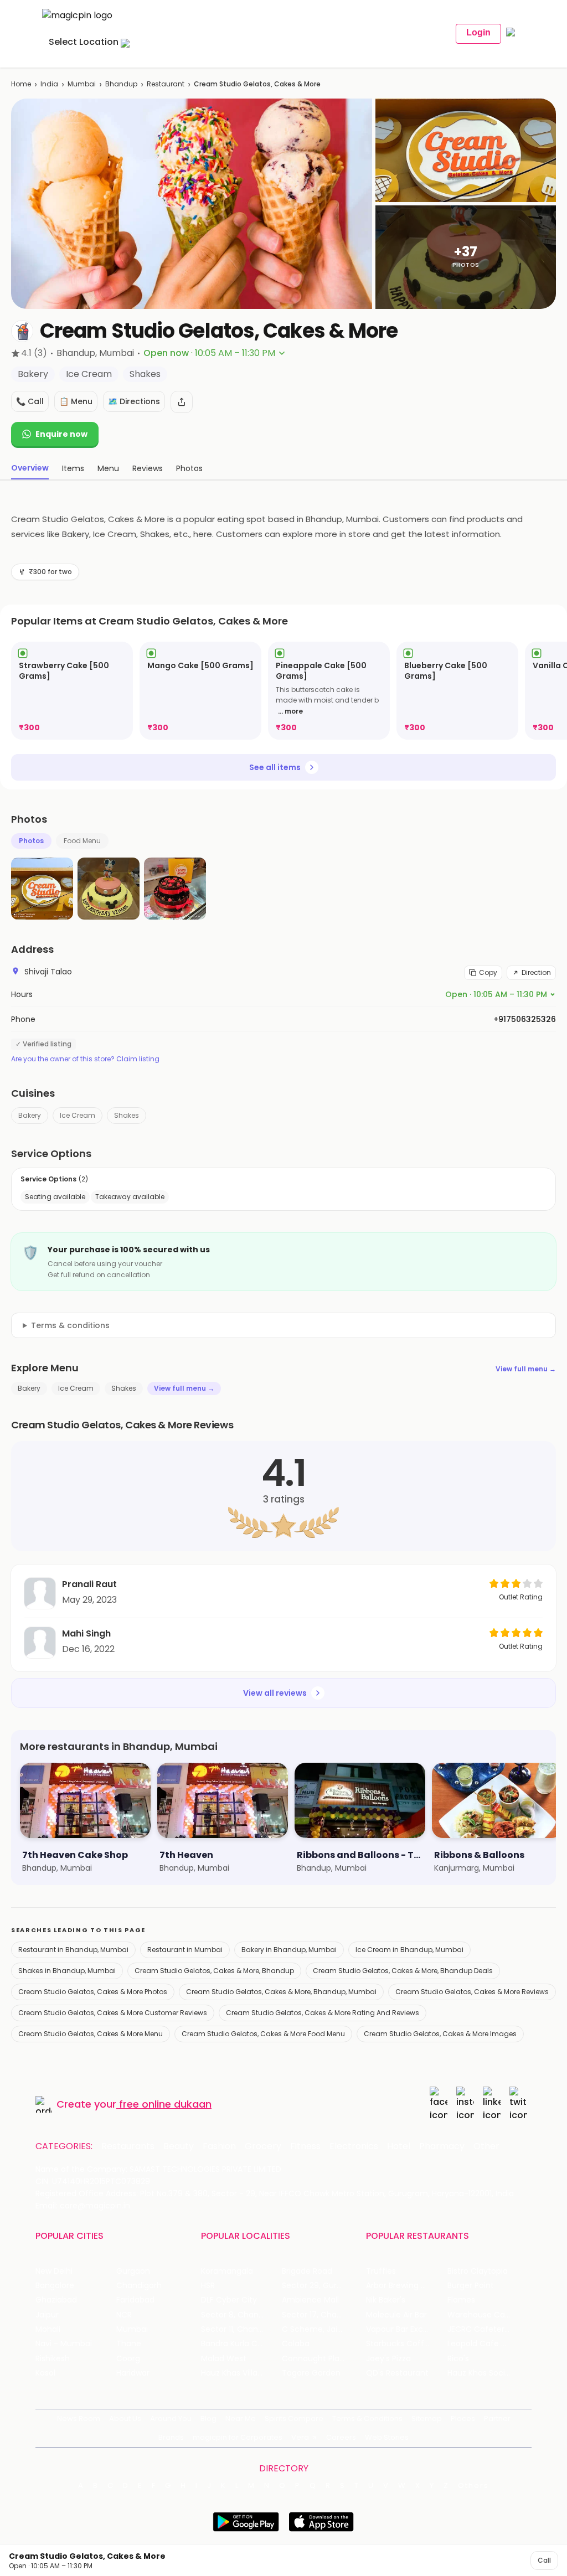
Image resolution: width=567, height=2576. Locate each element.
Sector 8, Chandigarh (241, 2315)
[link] (72, 691)
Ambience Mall (310, 2300)
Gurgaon (133, 2271)
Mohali (48, 2329)
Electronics (354, 2146)
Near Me (241, 2418)
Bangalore (55, 2286)
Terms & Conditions (367, 2418)
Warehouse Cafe (480, 2315)
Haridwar (133, 2373)
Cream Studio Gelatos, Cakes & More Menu (91, 2034)
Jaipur (47, 2315)
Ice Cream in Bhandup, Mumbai (409, 1950)
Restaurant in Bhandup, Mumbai (73, 1950)
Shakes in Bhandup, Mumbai (67, 1971)
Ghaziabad (56, 2300)
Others (473, 2486)
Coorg (128, 2359)
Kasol (45, 2373)
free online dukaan (165, 2104)
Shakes (127, 1115)
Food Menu (82, 841)
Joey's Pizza (388, 2359)
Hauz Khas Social (480, 2373)
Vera (300, 2437)
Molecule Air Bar (396, 2315)
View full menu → (526, 1369)
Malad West (224, 2359)
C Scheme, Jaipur (316, 2329)
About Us (125, 2418)
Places (463, 2418)
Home (21, 84)
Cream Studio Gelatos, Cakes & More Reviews (472, 1992)
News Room (79, 2418)
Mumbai (82, 84)
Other (486, 2146)
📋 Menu (76, 401)
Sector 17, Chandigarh (322, 2315)
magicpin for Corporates (238, 2437)
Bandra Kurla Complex (241, 2344)
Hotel (399, 2146)
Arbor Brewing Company (406, 2286)
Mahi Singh (86, 1633)
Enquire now (61, 434)
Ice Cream (78, 1115)
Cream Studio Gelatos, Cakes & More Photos (93, 1992)
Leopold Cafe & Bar (484, 2344)
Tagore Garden (311, 2373)
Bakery (30, 1115)
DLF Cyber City (229, 2300)
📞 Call (30, 401)
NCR (124, 2315)
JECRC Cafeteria (479, 2329)
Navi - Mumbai (64, 2344)
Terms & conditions (70, 1325)
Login (478, 32)
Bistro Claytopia (478, 2271)
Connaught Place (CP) (322, 2359)
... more (290, 711)
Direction (536, 972)
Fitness (305, 2146)
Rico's (458, 2359)
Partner (497, 2418)
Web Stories (387, 2437)
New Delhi (54, 2271)
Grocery (263, 2146)
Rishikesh (53, 2359)
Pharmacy (442, 2146)
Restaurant (166, 84)
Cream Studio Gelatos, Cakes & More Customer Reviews (113, 2013)
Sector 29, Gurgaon (319, 2286)
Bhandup (121, 84)
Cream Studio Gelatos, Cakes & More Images (440, 2034)
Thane (129, 2344)
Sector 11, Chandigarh (241, 2329)
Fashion (219, 2146)
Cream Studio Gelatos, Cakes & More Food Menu (263, 2034)
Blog (208, 2418)
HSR (208, 2286)
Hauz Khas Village (234, 2373)
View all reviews (275, 1693)
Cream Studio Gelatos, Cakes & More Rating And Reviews (323, 2013)
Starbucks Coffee (400, 2344)
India (49, 84)
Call (544, 2560)
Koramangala (227, 2271)
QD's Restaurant (397, 2373)
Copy (488, 972)
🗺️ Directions (134, 401)
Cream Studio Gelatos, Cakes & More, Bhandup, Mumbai (281, 1992)
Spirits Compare (294, 2418)
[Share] (182, 402)
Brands (171, 2437)
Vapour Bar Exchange (406, 2329)
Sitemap (427, 2418)
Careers (341, 2437)
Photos (31, 841)
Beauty (179, 2146)
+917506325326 (525, 1019)
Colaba (296, 2344)
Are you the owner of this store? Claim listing (85, 1059)
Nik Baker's (386, 2300)
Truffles (381, 2271)
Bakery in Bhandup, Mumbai (289, 1950)
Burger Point (471, 2286)
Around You (171, 2418)
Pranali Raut (89, 1584)
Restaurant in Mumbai (185, 1950)
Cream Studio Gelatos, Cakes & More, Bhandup (214, 1971)
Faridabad (135, 2300)
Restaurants (128, 2146)
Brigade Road (307, 2271)
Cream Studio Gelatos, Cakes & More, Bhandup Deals (403, 1971)
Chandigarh (139, 2286)
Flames (461, 2300)
